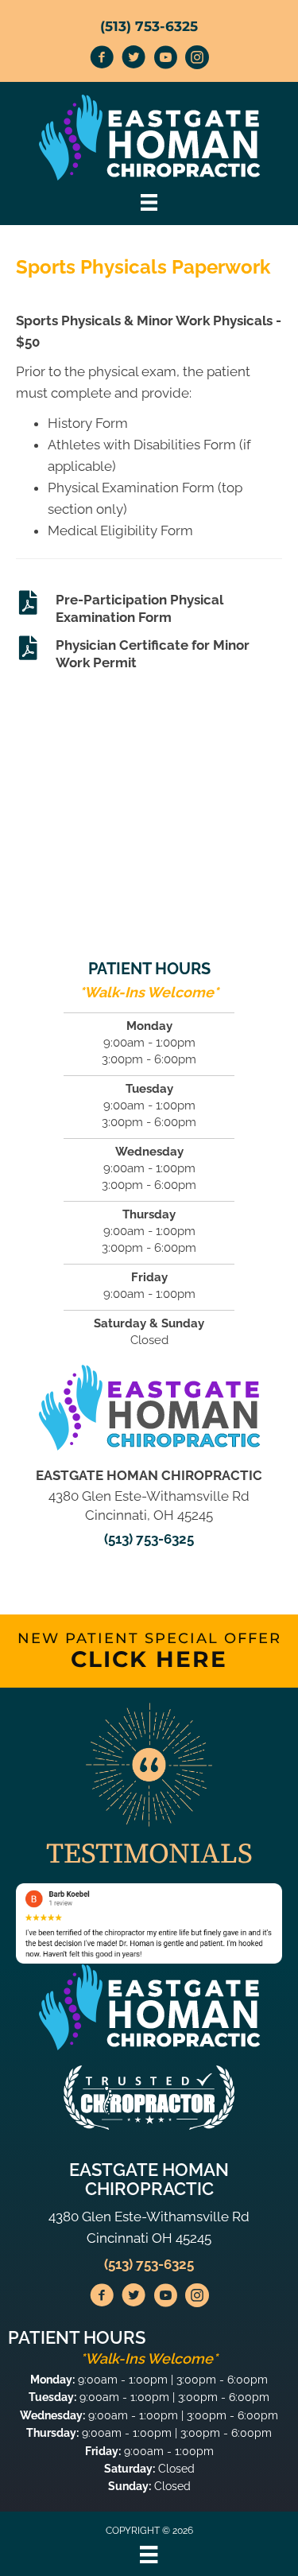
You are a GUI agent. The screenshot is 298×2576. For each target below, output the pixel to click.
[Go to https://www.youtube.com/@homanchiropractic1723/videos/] (165, 60)
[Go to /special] (149, 1651)
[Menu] (149, 2555)
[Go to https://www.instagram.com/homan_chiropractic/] (197, 60)
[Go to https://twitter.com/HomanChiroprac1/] (134, 60)
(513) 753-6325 (149, 26)
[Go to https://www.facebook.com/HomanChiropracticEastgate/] (102, 60)
